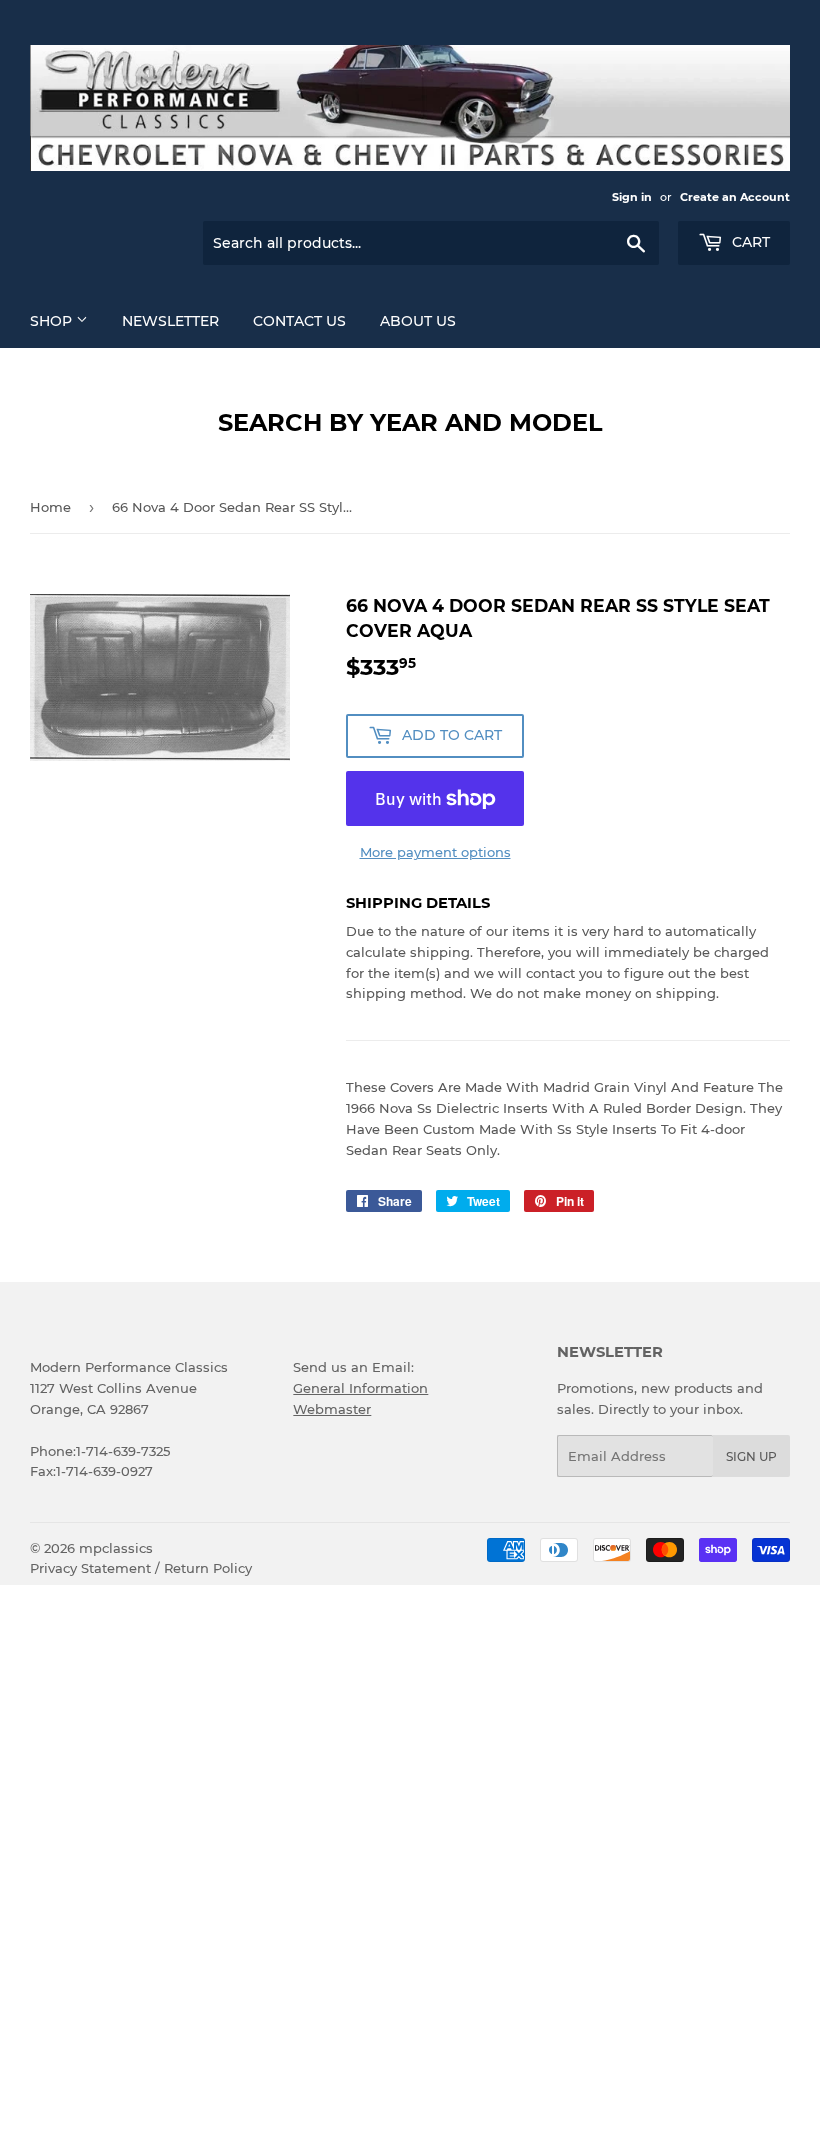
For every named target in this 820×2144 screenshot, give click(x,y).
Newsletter (170, 321)
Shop (53, 321)
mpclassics (116, 1548)
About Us (418, 321)
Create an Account (735, 197)
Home (50, 507)
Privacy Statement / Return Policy (141, 1568)
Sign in (632, 197)
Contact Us (299, 321)
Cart (749, 242)
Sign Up (751, 1456)
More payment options (435, 852)
